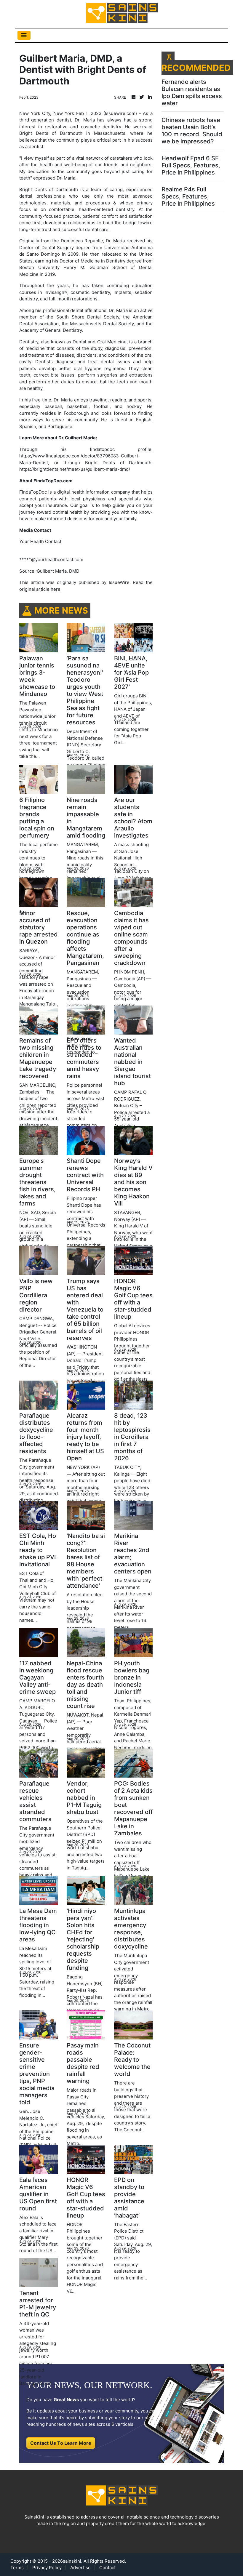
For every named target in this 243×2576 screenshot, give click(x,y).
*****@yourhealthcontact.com (51, 559)
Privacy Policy (47, 2568)
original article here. (40, 589)
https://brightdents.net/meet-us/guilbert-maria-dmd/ (75, 469)
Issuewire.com (120, 113)
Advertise (80, 2568)
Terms (17, 2568)
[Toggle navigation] (24, 35)
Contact (107, 2568)
